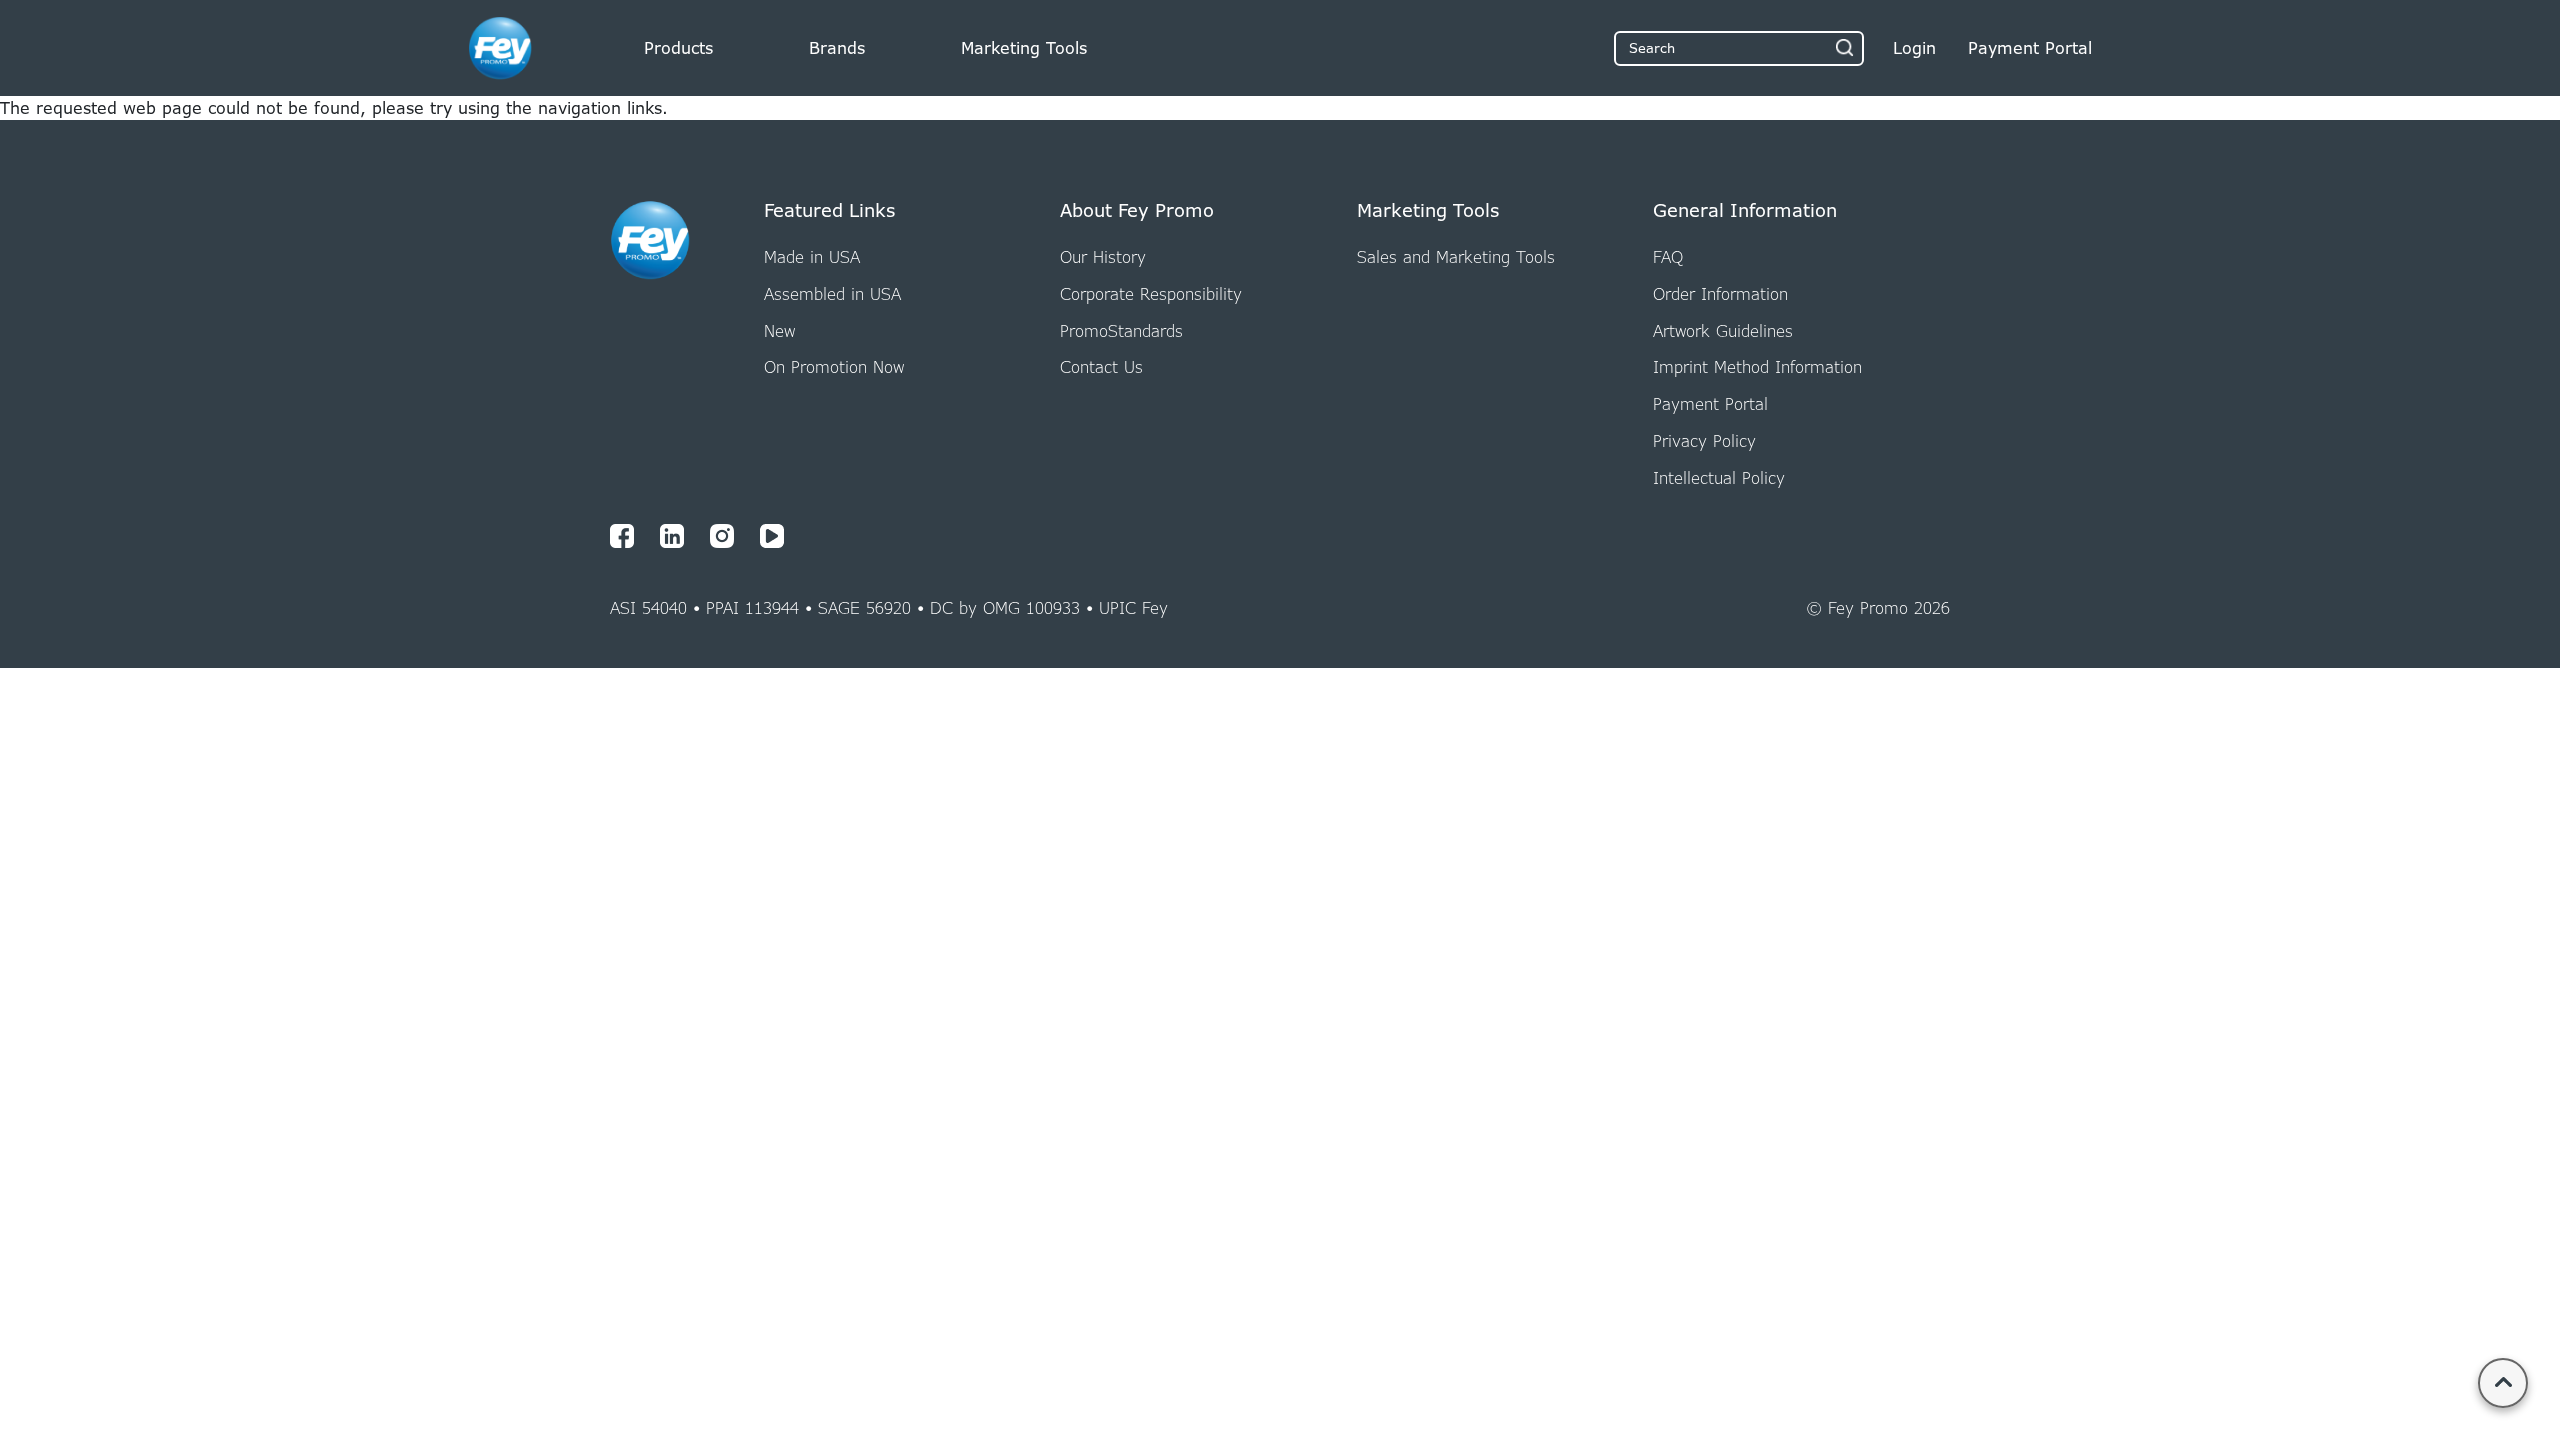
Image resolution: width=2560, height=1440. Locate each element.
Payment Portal (1710, 404)
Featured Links (829, 211)
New (779, 331)
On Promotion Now (834, 367)
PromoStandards (1121, 331)
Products (678, 48)
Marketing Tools (1024, 48)
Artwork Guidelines (1723, 331)
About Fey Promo (1137, 211)
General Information (1745, 211)
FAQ (1668, 257)
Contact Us (1101, 367)
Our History (1103, 257)
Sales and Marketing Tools (1456, 257)
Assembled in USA (832, 294)
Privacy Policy (1704, 441)
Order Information (1720, 294)
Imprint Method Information (1757, 367)
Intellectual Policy (1719, 478)
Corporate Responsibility (1151, 294)
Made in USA (812, 257)
